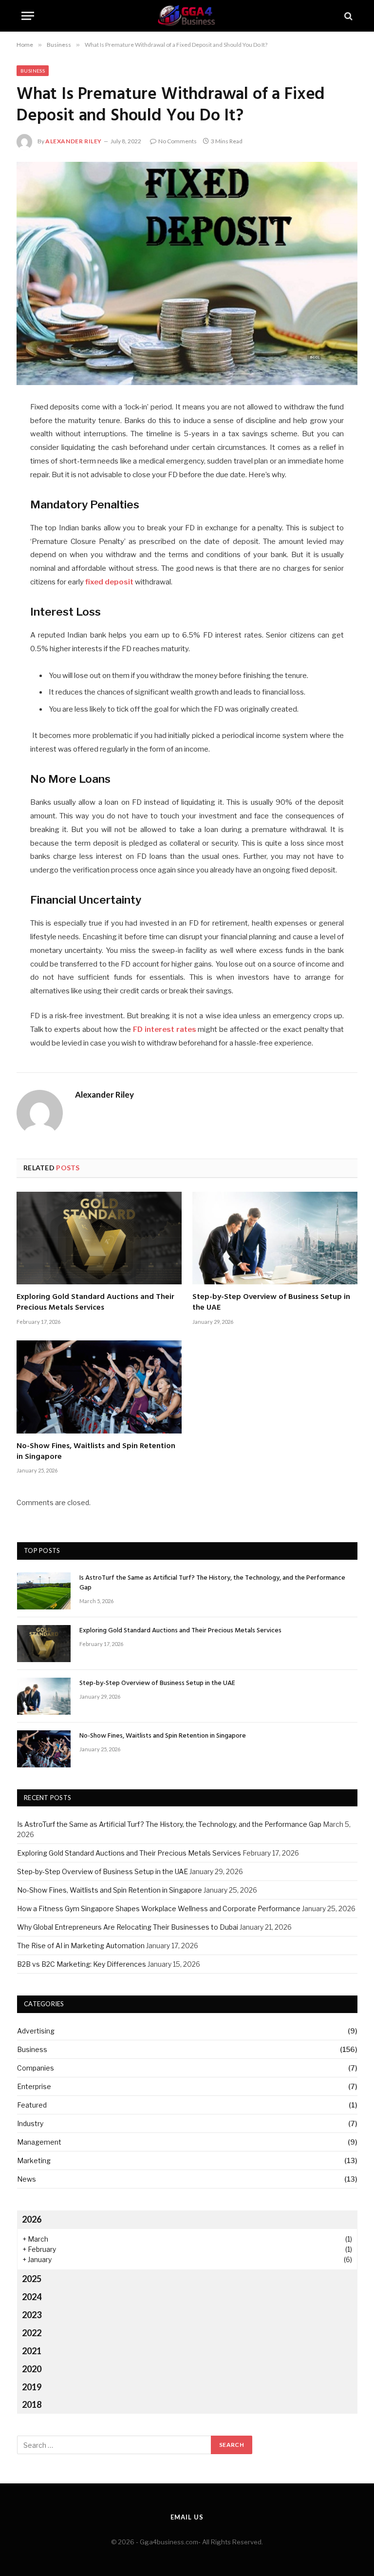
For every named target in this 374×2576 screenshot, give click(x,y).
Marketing (34, 2160)
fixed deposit (109, 582)
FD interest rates (165, 1029)
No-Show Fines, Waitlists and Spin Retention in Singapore (96, 1452)
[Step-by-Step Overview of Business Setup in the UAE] (275, 1238)
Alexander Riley (74, 141)
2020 (32, 2369)
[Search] (347, 16)
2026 (32, 2219)
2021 (32, 2351)
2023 (32, 2315)
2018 (32, 2404)
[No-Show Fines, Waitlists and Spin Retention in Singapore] (99, 1387)
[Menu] (28, 16)
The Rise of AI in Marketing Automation (81, 1946)
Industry (30, 2123)
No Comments (178, 141)
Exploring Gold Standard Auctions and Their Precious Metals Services (95, 1303)
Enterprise (34, 2086)
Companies (36, 2068)
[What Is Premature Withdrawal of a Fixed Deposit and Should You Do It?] (187, 273)
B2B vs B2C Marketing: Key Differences (82, 1964)
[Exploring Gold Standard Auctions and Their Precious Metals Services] (99, 1238)
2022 (32, 2333)
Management (39, 2142)
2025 (32, 2279)
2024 (32, 2297)
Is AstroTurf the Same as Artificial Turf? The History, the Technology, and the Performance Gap (212, 1583)
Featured (32, 2105)
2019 (32, 2387)
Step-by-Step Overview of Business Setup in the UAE (271, 1303)
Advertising (36, 2031)
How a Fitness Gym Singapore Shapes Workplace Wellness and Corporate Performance (159, 1908)
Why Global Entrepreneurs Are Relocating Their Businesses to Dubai (128, 1927)
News (27, 2179)
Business (33, 71)
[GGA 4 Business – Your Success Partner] (187, 16)
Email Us (187, 2517)
